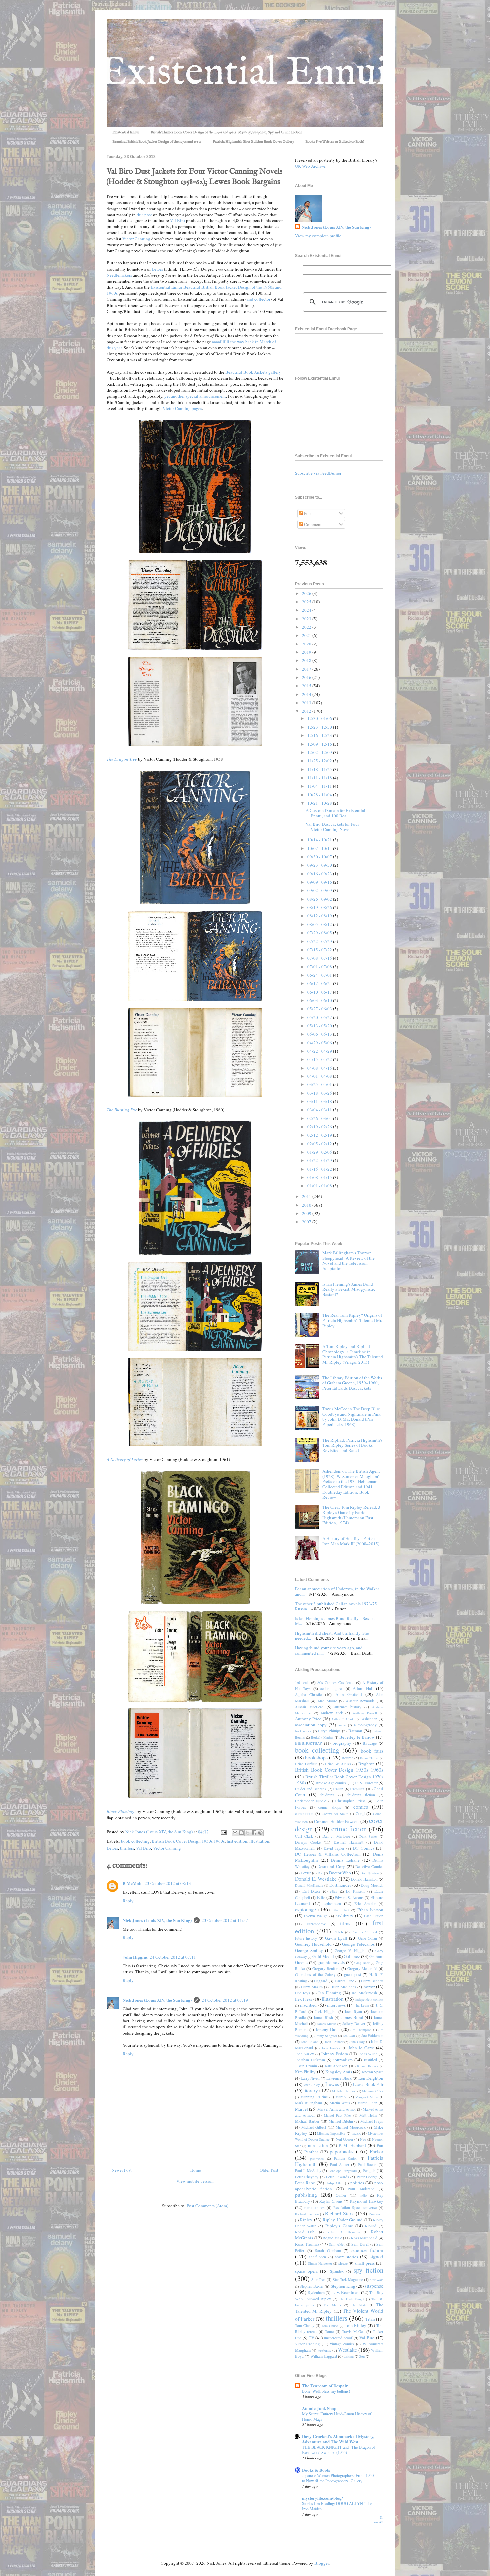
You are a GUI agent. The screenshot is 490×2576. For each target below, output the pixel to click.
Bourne (347, 1758)
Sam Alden (337, 2244)
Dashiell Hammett (348, 1842)
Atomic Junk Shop (319, 2408)
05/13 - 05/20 (320, 1026)
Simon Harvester (320, 2263)
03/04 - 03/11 (320, 1110)
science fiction (367, 2250)
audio (342, 1725)
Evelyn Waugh (316, 1916)
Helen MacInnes (343, 1987)
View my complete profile (318, 236)
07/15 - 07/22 (320, 950)
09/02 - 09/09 (320, 890)
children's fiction (361, 1795)
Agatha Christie (308, 1695)
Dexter (306, 1873)
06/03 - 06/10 (320, 1000)
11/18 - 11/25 (320, 769)
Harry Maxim (312, 1987)
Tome (329, 2331)
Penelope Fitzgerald (342, 2171)
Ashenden (369, 1719)
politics (357, 2183)
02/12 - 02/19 (320, 1135)
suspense (374, 2286)
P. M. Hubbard (352, 2145)
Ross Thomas (307, 2244)
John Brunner (334, 2042)
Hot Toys (302, 1993)
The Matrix (332, 2305)
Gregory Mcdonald (362, 1969)
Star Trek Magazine (348, 2279)
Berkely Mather (322, 1737)
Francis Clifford (364, 1932)
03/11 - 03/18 (320, 1101)
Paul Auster (340, 2164)
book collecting (135, 1841)
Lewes (157, 269)
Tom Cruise (330, 2326)
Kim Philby (305, 2072)
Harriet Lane (344, 1981)
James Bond (352, 2017)
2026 (307, 593)
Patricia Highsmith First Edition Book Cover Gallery (253, 142)
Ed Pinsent (355, 1891)
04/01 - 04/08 (320, 1076)
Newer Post (122, 2170)
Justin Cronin (306, 2066)
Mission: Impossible (331, 2133)
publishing (306, 2195)
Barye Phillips (329, 1731)
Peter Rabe (305, 2183)
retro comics (314, 2207)
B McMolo (133, 1883)
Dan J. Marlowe (336, 1836)
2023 (307, 619)
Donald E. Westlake (316, 1879)
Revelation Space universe (355, 2207)
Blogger (321, 2563)
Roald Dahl (305, 2232)
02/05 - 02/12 (320, 1144)
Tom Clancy (305, 2325)
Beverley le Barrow (357, 1737)
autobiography (365, 1725)
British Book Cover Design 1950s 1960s (188, 1841)
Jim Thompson (361, 2030)
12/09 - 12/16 (320, 744)
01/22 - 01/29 (320, 1160)
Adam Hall (363, 1688)
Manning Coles (373, 2091)
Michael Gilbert (314, 2127)
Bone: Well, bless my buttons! (326, 2391)
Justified (370, 2060)
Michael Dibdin (341, 2121)
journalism (343, 2060)
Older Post (269, 2170)
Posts (308, 513)
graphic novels (331, 1962)
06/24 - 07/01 (320, 975)
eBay (334, 1891)
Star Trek (318, 2279)
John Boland (310, 2042)
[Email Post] (223, 1832)
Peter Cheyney (307, 2177)
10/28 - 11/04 (320, 795)
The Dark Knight (352, 2299)
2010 (307, 1205)
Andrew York (332, 1713)
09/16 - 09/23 (320, 874)
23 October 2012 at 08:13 (168, 1883)
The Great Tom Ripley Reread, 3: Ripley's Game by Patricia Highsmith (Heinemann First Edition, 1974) (352, 1515)
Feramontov (316, 1924)
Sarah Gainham (328, 2250)
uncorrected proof (338, 2338)
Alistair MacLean (309, 1707)
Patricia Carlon (346, 2158)
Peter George (367, 2177)
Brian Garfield (306, 1764)
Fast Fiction (374, 1916)
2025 (307, 602)
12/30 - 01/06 (320, 718)
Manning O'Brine (314, 2097)
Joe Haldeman (372, 2036)
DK (320, 1873)
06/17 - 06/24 (320, 983)
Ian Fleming (329, 1993)
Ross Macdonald (364, 2238)
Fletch (338, 1932)
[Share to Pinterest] (260, 1833)
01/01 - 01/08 (320, 1186)
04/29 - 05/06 (320, 1043)
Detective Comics (369, 1866)
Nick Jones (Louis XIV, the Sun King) (157, 1920)
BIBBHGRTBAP (308, 1743)
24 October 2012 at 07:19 (225, 2000)
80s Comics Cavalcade (336, 1683)
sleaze (343, 2263)
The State (359, 2305)
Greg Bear (362, 1963)
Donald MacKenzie (309, 1885)
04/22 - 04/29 (320, 1051)
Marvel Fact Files (338, 2115)
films (345, 1923)
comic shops (330, 1807)
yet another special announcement (195, 396)
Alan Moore (327, 1701)
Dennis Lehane (345, 1860)
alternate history (348, 1707)
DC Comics (363, 1848)
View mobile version (195, 2181)
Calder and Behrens (311, 1789)
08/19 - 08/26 (320, 907)
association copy (311, 1725)
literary (311, 2090)
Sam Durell (360, 2244)
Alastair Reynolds (360, 1701)
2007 (307, 1222)
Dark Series (368, 1836)
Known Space (372, 2072)
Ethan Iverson (370, 1910)
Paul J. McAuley (308, 2170)
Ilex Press (303, 1999)
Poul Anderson (361, 2189)
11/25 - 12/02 (320, 761)
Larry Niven (310, 2078)
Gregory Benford (326, 1969)
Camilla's (357, 1789)
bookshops (316, 1757)
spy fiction (368, 2270)
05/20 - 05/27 (320, 1017)
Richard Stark (339, 2213)
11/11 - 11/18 (320, 778)
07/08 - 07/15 (320, 958)
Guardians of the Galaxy (315, 1975)
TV (311, 2338)
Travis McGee (353, 2331)
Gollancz (352, 1956)
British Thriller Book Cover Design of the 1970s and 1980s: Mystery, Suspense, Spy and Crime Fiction (226, 132)
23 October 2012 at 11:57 (225, 1920)
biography (342, 1743)
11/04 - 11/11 (320, 786)
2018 (307, 660)
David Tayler (334, 1848)
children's (327, 1795)
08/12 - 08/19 (320, 916)
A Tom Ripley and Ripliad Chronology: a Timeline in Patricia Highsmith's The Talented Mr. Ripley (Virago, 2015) (353, 1354)
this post (144, 215)
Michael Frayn (372, 2121)
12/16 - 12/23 (320, 735)
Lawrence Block (339, 2078)
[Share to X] (248, 1833)
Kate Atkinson (336, 2066)
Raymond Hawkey (366, 2201)
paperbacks (341, 2151)
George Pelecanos (358, 1944)
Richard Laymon (307, 2214)
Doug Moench (372, 1885)
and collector (258, 299)
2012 (307, 711)
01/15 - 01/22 (320, 1169)
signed (376, 2256)
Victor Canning (136, 239)
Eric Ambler (365, 1903)
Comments (313, 524)
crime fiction (349, 1829)
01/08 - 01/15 (320, 1177)
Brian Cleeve (369, 1758)
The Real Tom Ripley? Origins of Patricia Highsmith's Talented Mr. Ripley (352, 1320)
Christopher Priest (350, 1801)
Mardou (341, 2097)
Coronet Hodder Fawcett (336, 1821)
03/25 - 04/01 (320, 1084)
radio (363, 2195)
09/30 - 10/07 (320, 857)
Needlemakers (119, 275)
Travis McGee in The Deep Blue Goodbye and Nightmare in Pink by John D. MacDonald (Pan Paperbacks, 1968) (351, 1416)
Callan (338, 1789)
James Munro (326, 2024)
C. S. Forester (366, 1783)
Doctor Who (340, 1873)
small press (365, 2263)
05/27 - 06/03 (320, 1009)
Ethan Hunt (341, 1910)
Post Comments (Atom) (207, 2206)
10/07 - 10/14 (320, 848)
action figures (332, 1689)
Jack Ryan (353, 2012)
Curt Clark (304, 1836)
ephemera (332, 1903)
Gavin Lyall (336, 1938)
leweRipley (311, 2085)
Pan (380, 2145)
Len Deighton (371, 2078)
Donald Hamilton (364, 1879)
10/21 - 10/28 (320, 803)
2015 (307, 686)
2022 (307, 627)
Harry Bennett (372, 1981)
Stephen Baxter (312, 2286)
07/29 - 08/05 (320, 933)
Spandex (337, 2271)
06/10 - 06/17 (320, 992)
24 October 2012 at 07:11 (173, 1957)
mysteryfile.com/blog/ (322, 2498)
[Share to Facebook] (254, 1833)
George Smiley (309, 1950)
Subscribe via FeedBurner (318, 473)
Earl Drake (311, 1891)
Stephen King (343, 2286)
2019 (307, 652)
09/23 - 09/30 (320, 865)
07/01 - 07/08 (320, 967)
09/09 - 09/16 (320, 882)
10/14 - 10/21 (320, 840)
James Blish (323, 2018)
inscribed (308, 2005)
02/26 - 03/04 (320, 1118)
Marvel (301, 2109)
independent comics (369, 1999)
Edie (321, 1897)
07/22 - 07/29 (320, 941)
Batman (355, 1731)
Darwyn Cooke (308, 1842)
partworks (317, 2158)
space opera (306, 2271)
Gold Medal (323, 1956)
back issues (303, 1731)
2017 (307, 669)
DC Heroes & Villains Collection (328, 1854)
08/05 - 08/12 (320, 924)
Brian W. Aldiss (338, 1764)
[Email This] (235, 1833)
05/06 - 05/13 (320, 1034)
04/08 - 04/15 (320, 1068)
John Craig (357, 2042)
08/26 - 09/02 (320, 899)
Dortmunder (340, 1885)
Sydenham (316, 2292)
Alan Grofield (349, 1694)
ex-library (344, 1916)
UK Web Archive (310, 166)
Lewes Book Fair (368, 2084)
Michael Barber (307, 2121)
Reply (128, 1901)
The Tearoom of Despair (325, 2386)
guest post (352, 1975)
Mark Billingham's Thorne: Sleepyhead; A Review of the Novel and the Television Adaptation (348, 1261)
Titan (370, 2319)
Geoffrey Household (313, 1944)
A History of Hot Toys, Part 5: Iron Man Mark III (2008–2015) (351, 1541)
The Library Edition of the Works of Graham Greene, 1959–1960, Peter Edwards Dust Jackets (352, 1383)
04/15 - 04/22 (320, 1059)
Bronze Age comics (331, 1783)
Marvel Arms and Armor (337, 2109)
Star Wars (376, 2280)
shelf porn (318, 2257)
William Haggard (324, 2356)
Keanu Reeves (368, 2066)
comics (361, 1807)
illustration (259, 1841)
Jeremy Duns (327, 2029)
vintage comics (342, 2344)
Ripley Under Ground (343, 2220)
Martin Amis (340, 2103)
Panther (311, 2152)
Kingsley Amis (339, 2072)
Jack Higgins (326, 2012)
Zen (362, 2356)
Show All (379, 2520)
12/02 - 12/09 (320, 752)
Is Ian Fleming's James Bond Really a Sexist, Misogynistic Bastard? (349, 1289)
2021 (307, 635)
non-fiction (318, 2145)
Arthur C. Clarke (343, 1719)
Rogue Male (332, 2238)
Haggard (321, 1981)
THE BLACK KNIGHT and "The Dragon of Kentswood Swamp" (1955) (338, 2450)
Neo (363, 2139)
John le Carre (361, 2048)
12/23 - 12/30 (320, 727)
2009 (307, 1213)
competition (304, 1813)
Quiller (341, 2195)
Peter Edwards (337, 2177)
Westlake (347, 2350)
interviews (336, 2005)
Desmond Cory (331, 1866)
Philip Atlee (334, 2183)
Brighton (366, 1764)
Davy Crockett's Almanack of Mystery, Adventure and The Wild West (338, 2439)
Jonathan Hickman (310, 2060)
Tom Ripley (355, 2325)
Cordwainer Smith (335, 1814)
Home (196, 2170)
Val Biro (177, 220)
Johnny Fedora (334, 2054)
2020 (307, 644)
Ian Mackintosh (364, 1993)
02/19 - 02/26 (320, 1127)
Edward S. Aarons (349, 1897)
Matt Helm (368, 2115)
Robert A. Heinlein (344, 2232)
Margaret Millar (367, 2097)
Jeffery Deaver (354, 2024)
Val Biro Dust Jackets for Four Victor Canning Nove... (332, 827)
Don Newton (369, 1873)
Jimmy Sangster (326, 2036)
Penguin (369, 2170)
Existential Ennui (126, 132)
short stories (346, 2257)
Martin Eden (367, 2103)
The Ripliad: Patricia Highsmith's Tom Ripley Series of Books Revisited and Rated (352, 1445)
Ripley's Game (339, 2226)
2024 (307, 610)
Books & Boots (316, 2470)
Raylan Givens (331, 2201)
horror (369, 1987)
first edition (237, 1841)
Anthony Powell (365, 1713)
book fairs (372, 1751)
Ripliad (371, 2226)
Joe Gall (349, 2036)
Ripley (306, 2220)
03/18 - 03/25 (320, 1093)
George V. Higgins (350, 1951)
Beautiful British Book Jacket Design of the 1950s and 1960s (157, 142)
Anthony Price (308, 1719)
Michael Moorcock (351, 2127)
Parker (376, 2151)
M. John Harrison (344, 2091)
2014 (307, 694)
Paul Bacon (367, 2164)
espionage (305, 1909)
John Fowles (331, 2048)
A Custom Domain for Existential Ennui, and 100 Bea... (335, 813)
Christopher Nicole (310, 1801)
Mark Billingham (308, 2103)
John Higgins (135, 1957)
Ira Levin (362, 2005)
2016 (307, 677)
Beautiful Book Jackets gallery (253, 372)
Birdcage (370, 1743)
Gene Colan (367, 1938)
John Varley (304, 2054)
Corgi (360, 1813)
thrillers (127, 1848)
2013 (307, 703)
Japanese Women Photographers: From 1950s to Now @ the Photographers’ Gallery (339, 2478)
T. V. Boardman (346, 2292)
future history (306, 1938)
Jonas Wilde (368, 2054)
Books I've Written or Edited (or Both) (335, 142)
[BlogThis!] (241, 1833)
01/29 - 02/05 (320, 1152)
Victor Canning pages (182, 408)
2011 (307, 1196)
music (356, 2133)
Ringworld (376, 2214)
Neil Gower (344, 2139)
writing (349, 2356)
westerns (324, 2350)
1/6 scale (302, 1683)
